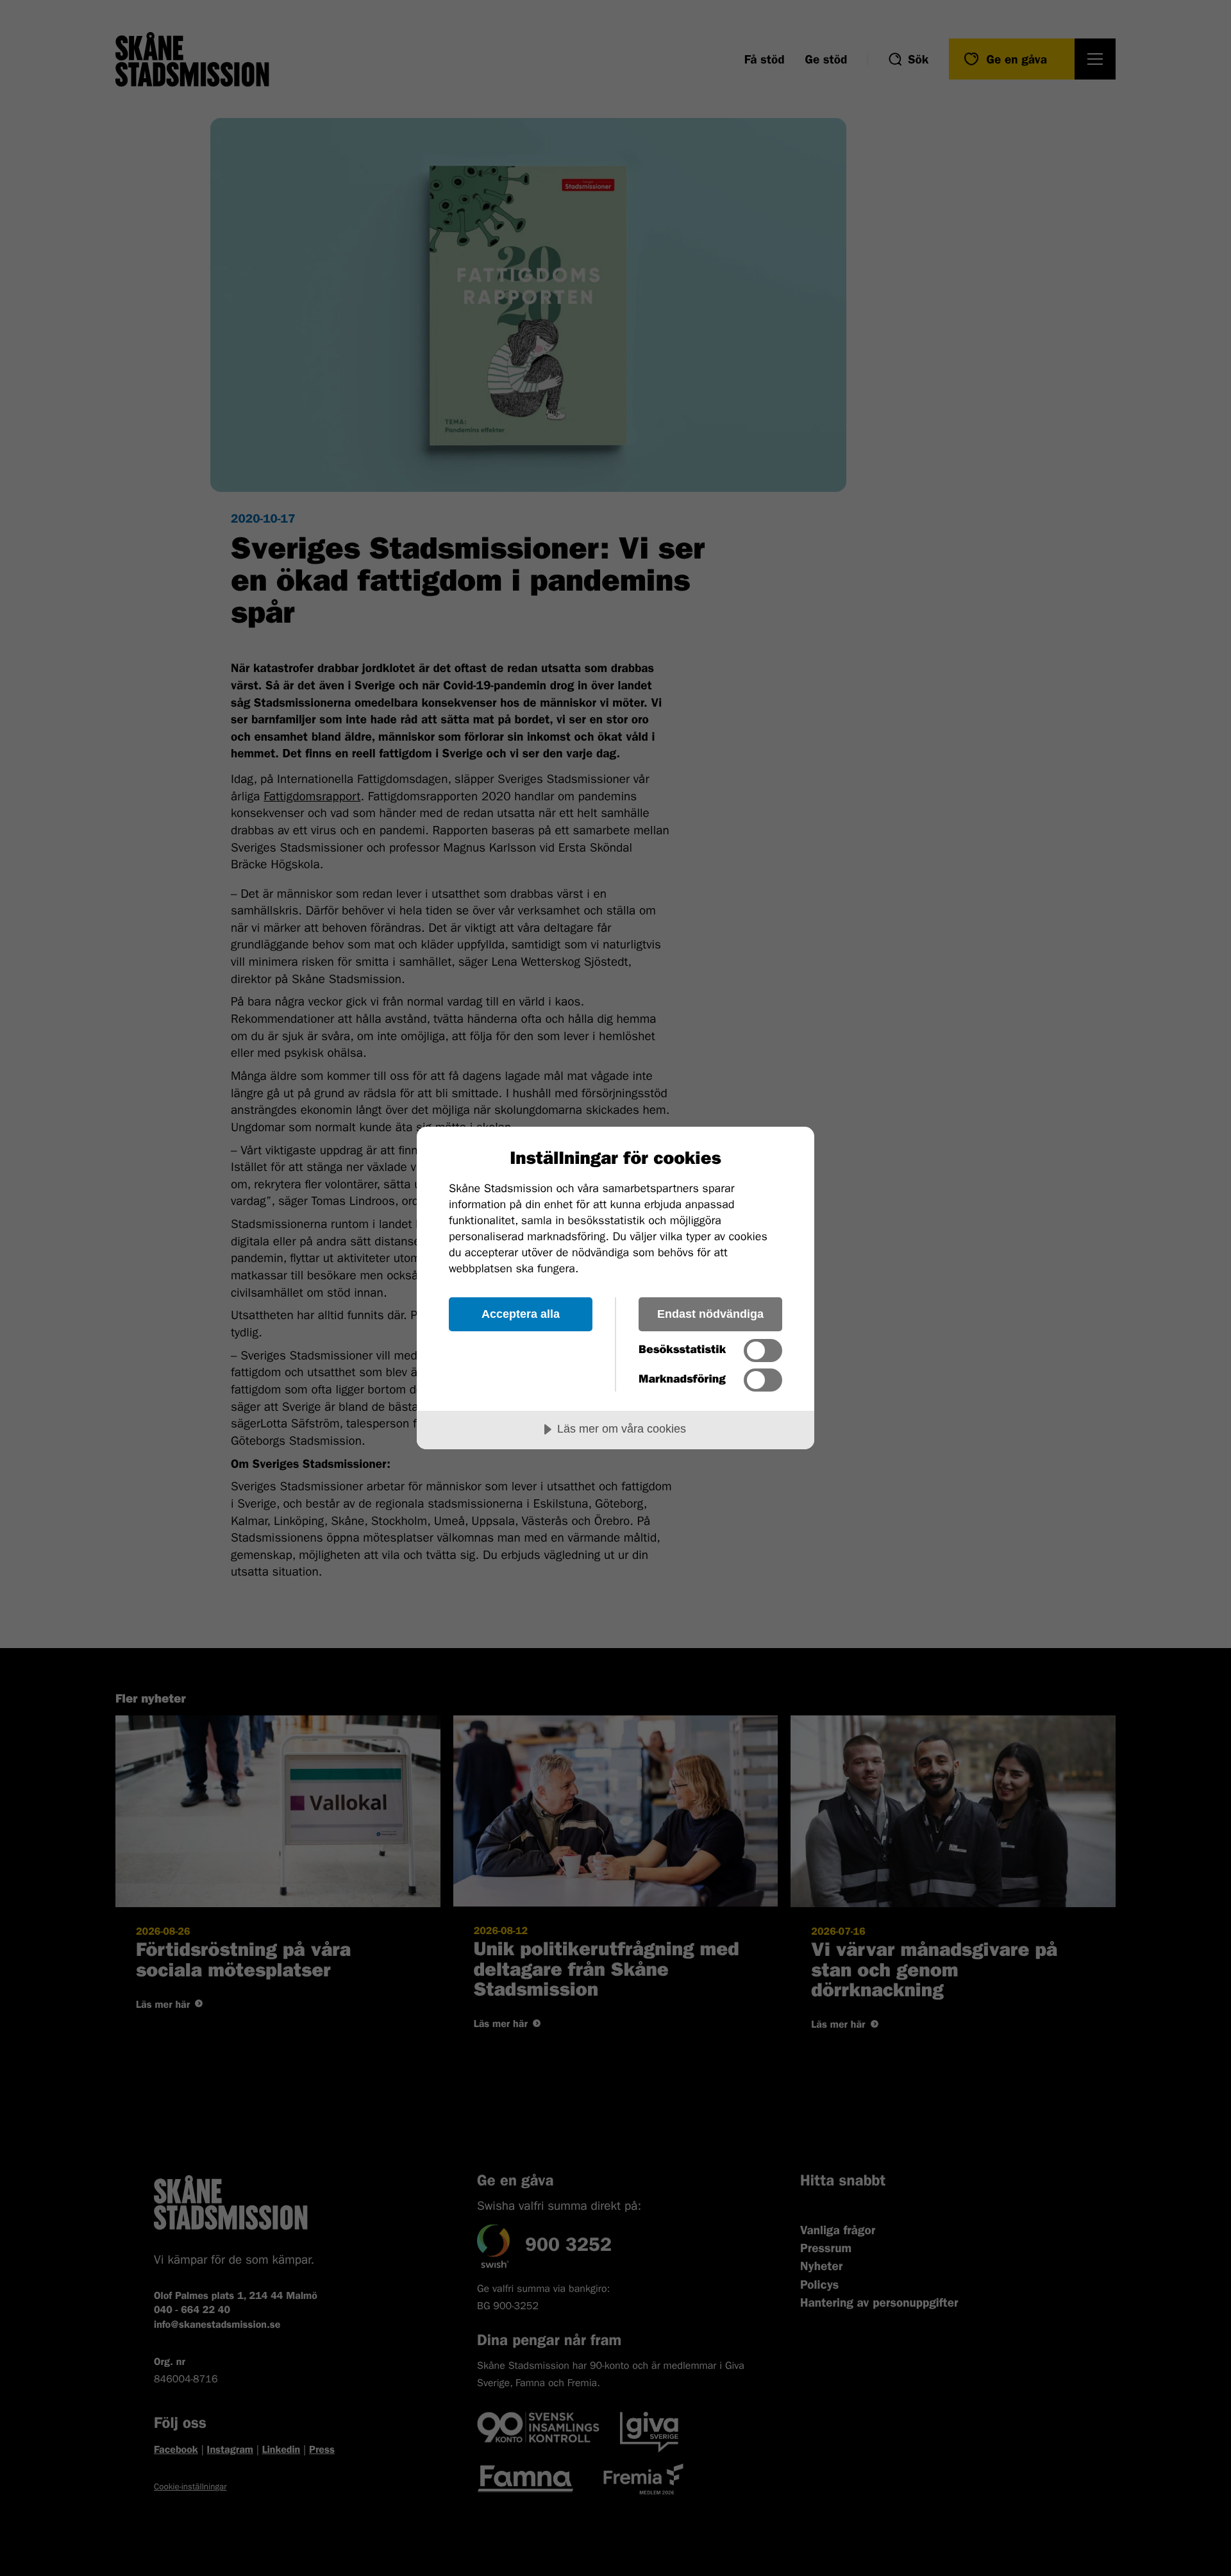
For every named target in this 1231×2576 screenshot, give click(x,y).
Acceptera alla (521, 1314)
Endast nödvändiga (710, 1314)
